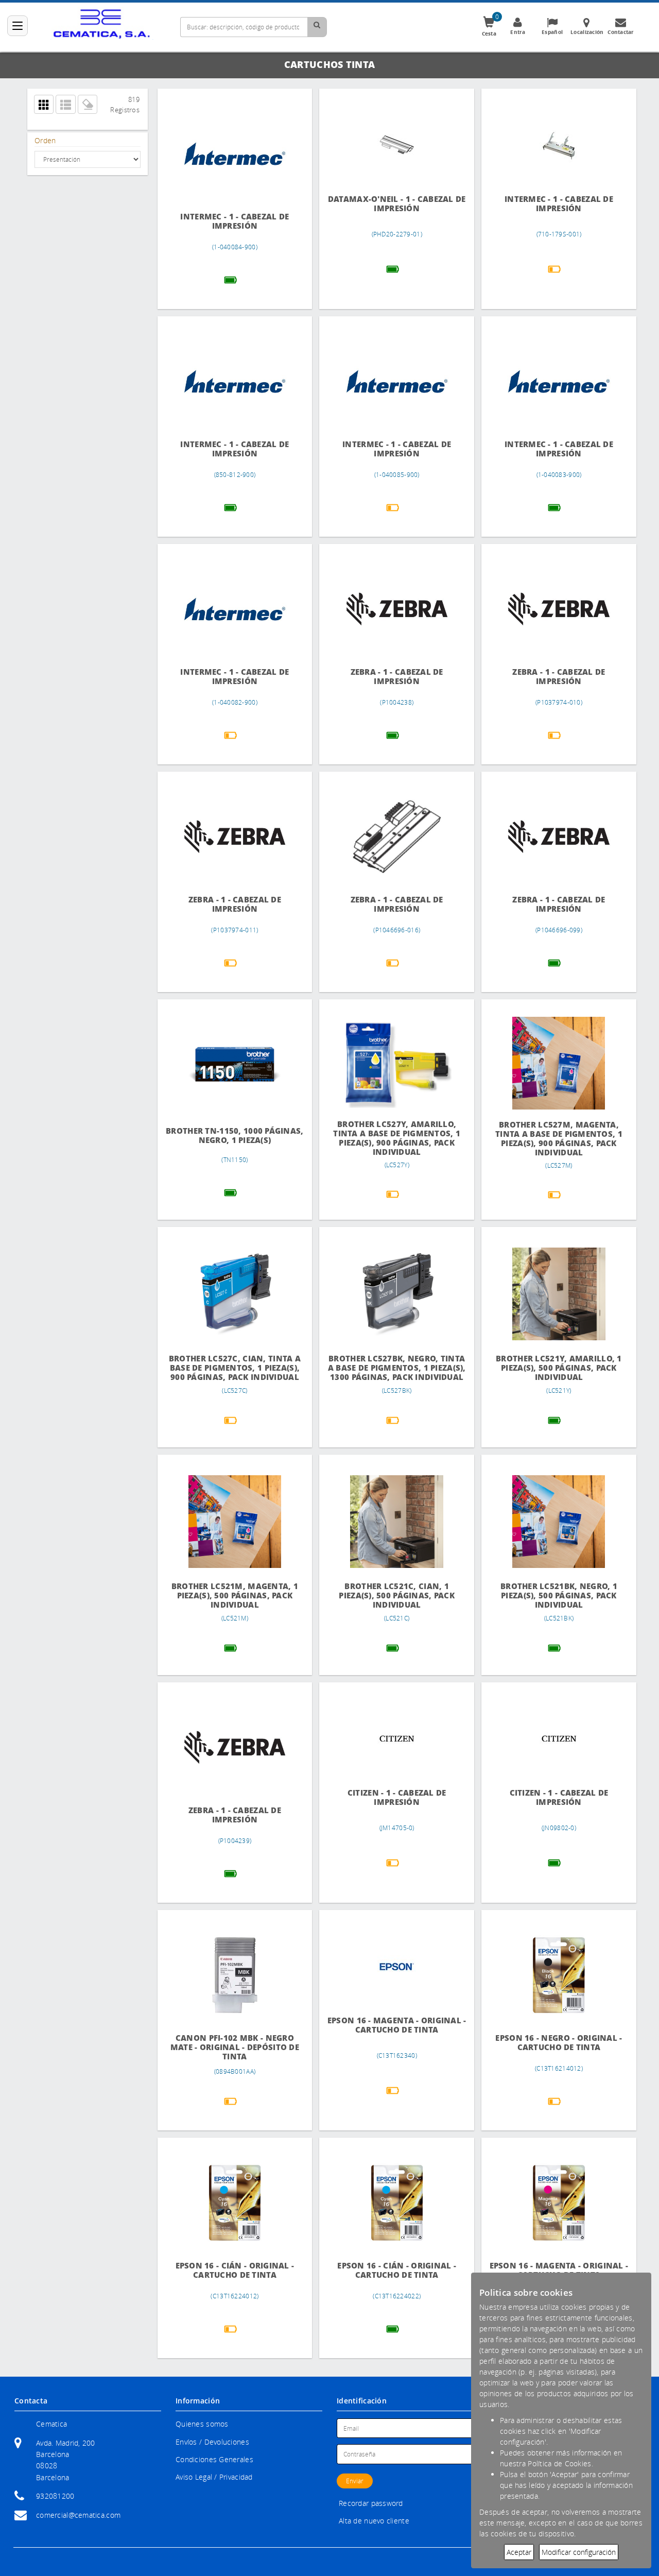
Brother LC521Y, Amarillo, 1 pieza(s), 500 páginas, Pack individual (559, 1368)
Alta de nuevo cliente (374, 2521)
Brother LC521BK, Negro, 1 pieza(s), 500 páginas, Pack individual (559, 1596)
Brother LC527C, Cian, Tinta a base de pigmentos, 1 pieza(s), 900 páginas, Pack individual (235, 1368)
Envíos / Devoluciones (212, 2442)
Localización (587, 32)
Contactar (621, 32)
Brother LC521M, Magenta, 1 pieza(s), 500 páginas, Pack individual (235, 1596)
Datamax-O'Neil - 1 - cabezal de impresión (397, 204)
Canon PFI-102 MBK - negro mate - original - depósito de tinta (235, 2047)
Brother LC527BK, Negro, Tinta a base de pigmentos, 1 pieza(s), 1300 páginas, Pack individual (397, 1368)
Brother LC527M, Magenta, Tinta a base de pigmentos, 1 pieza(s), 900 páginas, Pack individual (559, 1139)
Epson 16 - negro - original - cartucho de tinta (559, 2043)
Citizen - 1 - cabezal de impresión (397, 1797)
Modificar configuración (579, 2552)
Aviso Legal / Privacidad (214, 2477)
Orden (45, 140)
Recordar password (371, 2503)
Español (552, 32)
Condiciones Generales (214, 2459)
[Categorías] (18, 26)
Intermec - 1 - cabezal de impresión (235, 221)
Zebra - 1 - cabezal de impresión (397, 677)
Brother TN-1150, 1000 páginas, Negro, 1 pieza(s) (235, 1136)
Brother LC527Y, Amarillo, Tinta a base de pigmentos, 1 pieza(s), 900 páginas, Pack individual (397, 1138)
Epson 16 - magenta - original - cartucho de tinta (397, 2025)
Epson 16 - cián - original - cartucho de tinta (235, 2270)
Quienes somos (202, 2424)
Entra (518, 32)
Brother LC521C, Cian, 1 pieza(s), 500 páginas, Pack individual (397, 1596)
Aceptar (519, 2552)
